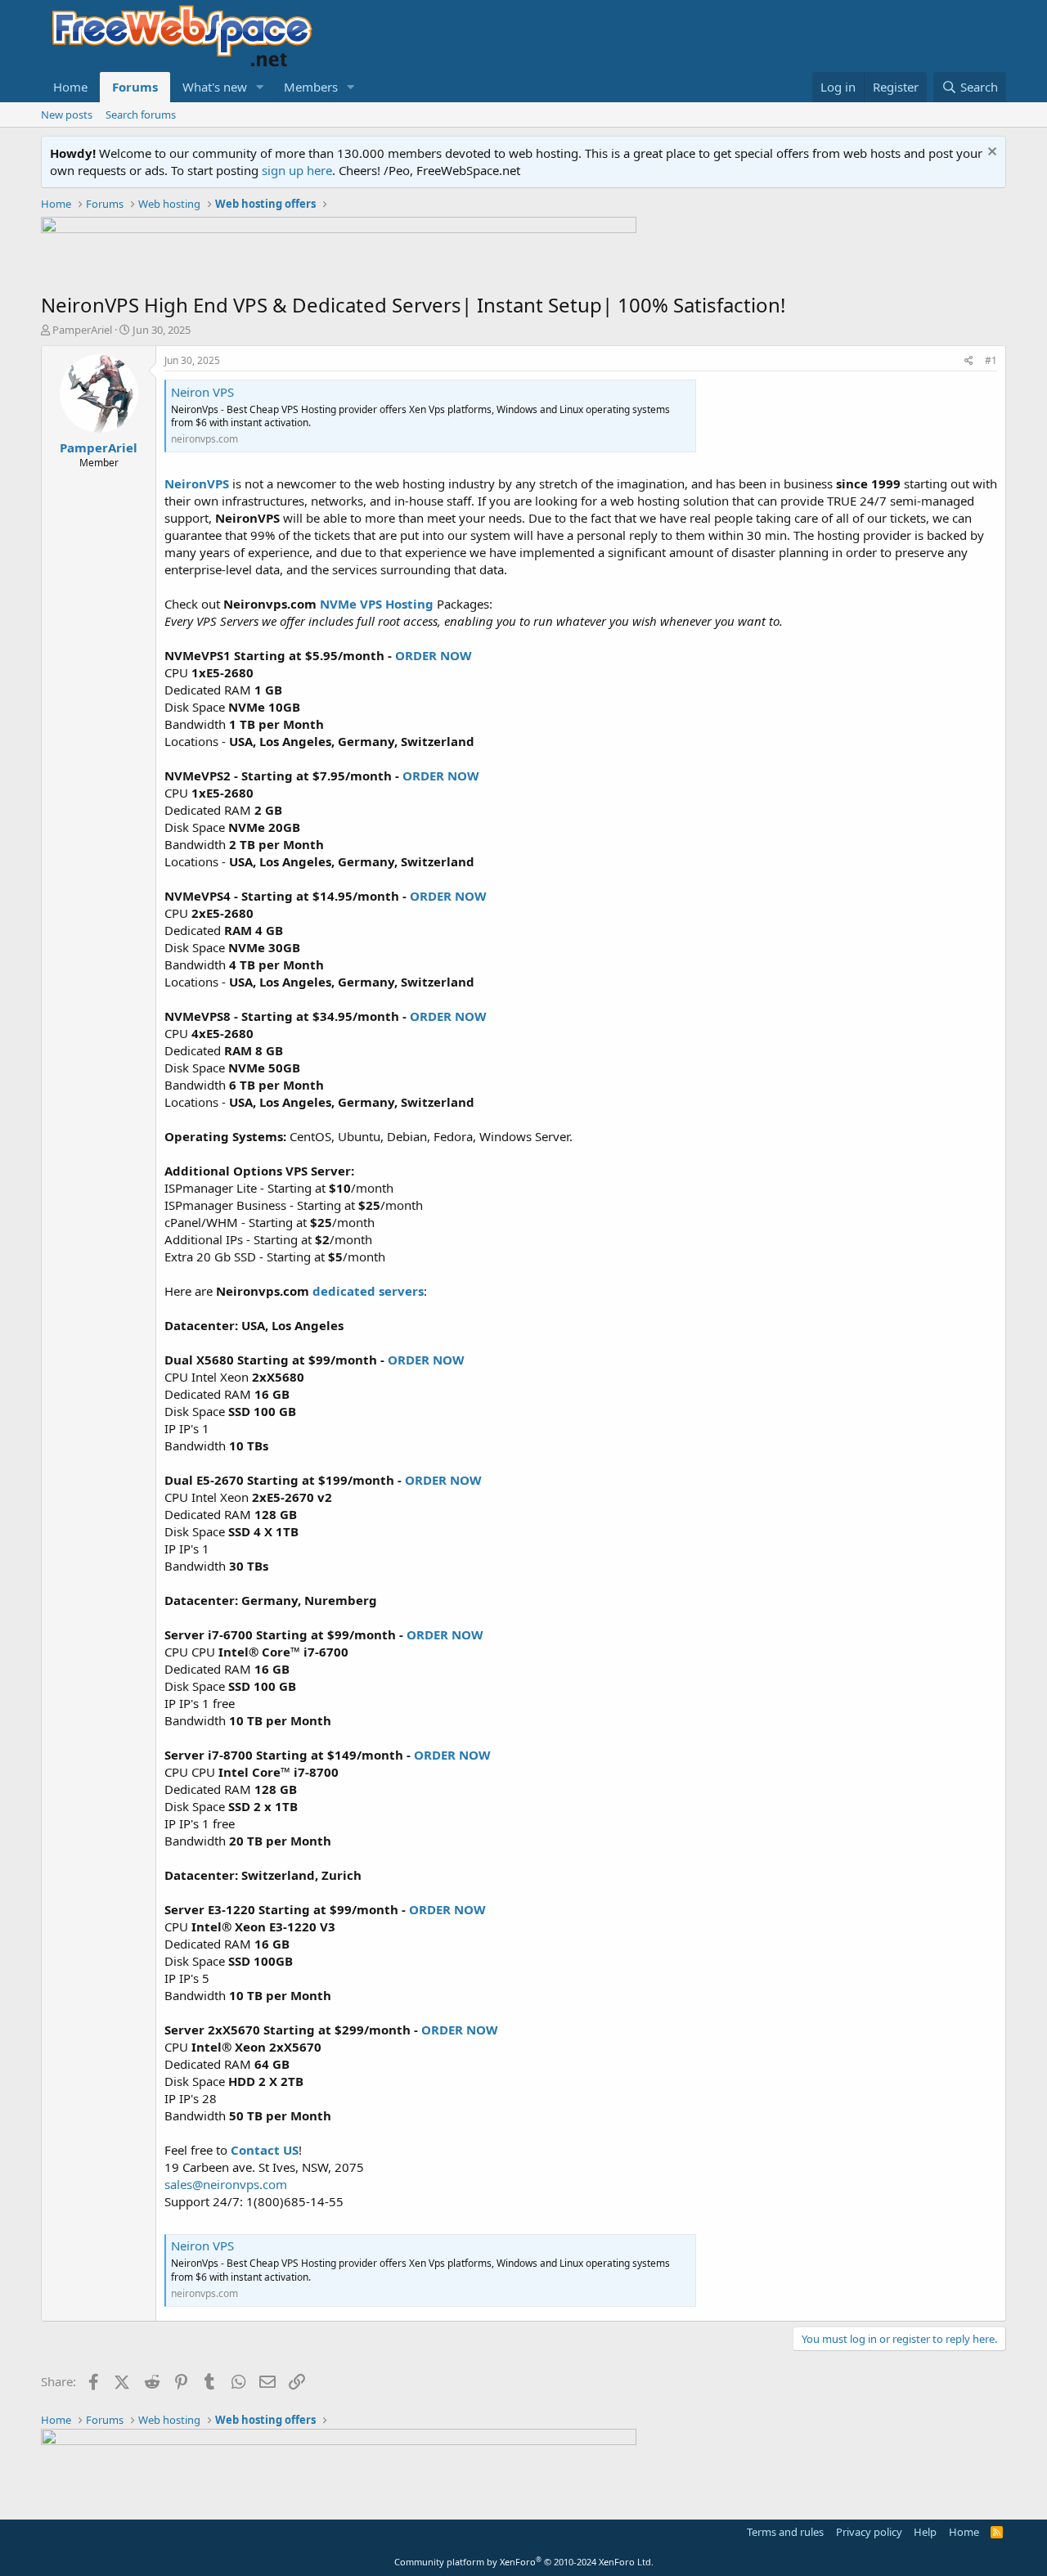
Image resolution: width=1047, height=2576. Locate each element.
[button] (260, 87)
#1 (991, 360)
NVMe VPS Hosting (377, 604)
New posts (67, 115)
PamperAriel (82, 330)
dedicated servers (368, 1291)
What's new (215, 87)
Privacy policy (869, 2532)
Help (925, 2532)
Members (311, 87)
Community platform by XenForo (524, 2562)
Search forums (141, 115)
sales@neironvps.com (226, 2184)
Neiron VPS (202, 392)
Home (70, 87)
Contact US (265, 2150)
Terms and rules (785, 2532)
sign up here (297, 170)
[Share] (969, 361)
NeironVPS (197, 483)
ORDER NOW (434, 655)
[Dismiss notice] (990, 153)
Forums (135, 87)
